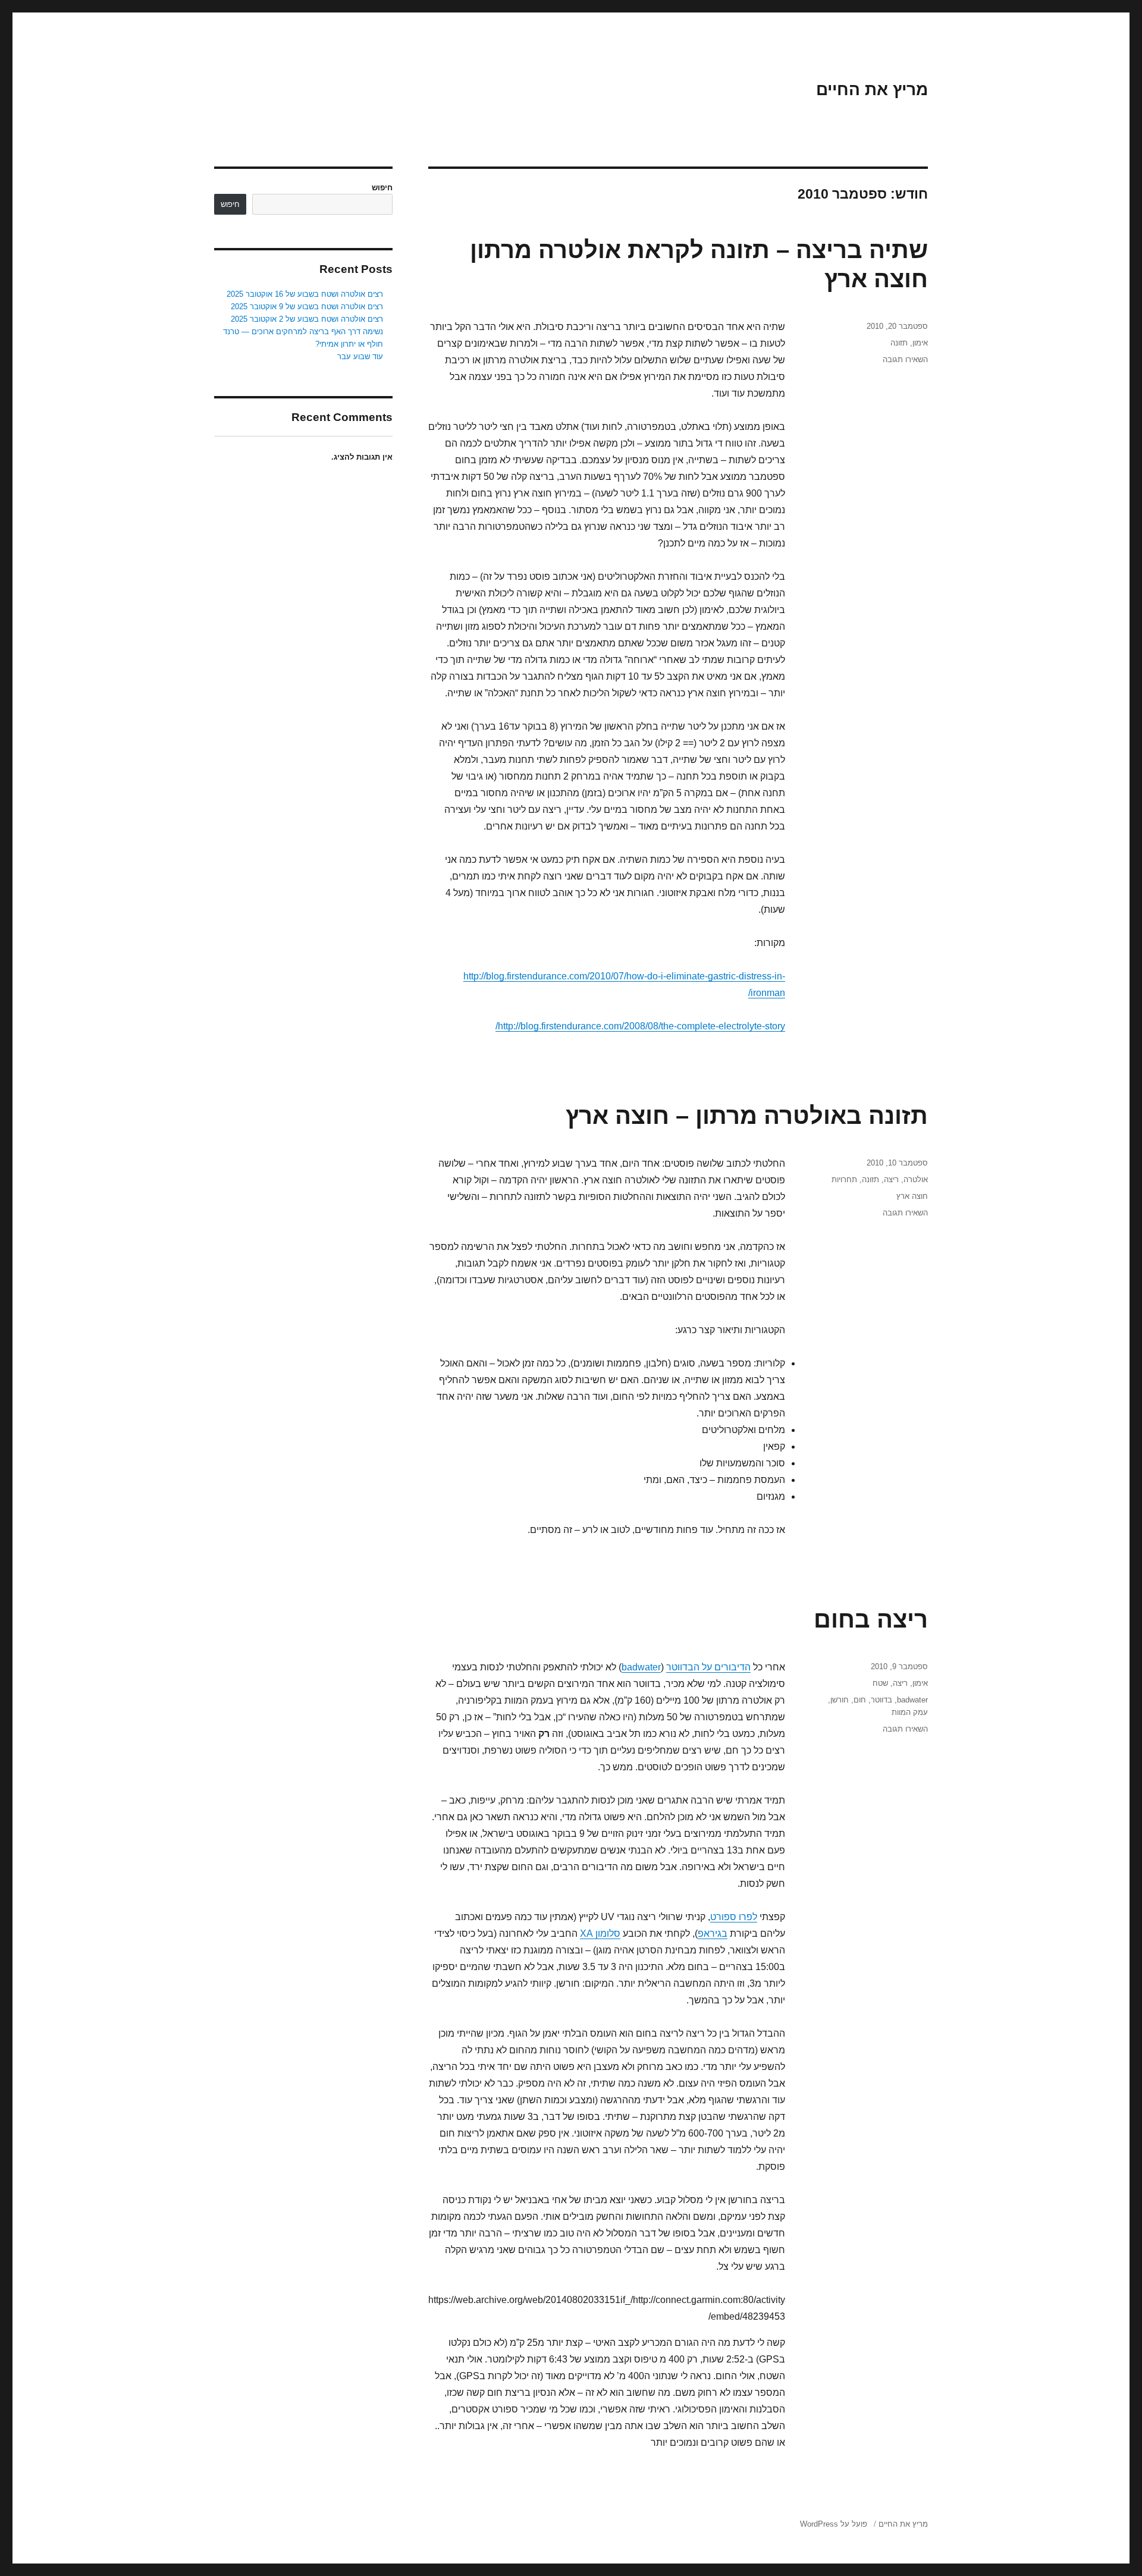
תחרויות (844, 1179)
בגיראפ (713, 1933)
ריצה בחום (871, 1619)
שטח (880, 1683)
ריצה (891, 1179)
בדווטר (881, 1700)
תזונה (899, 343)
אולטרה (916, 1179)
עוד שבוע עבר (360, 356)
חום (860, 1700)
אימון (920, 343)
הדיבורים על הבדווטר (708, 1667)
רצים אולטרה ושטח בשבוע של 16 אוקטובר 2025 (305, 294)
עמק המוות (910, 1712)
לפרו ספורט (734, 1917)
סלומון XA (600, 1933)
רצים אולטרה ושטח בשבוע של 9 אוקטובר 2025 (307, 307)
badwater (641, 1667)
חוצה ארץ (912, 1196)
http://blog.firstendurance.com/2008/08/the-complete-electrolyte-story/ (640, 1026)
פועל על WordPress (834, 2524)
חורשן (840, 1700)
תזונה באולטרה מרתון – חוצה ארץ (747, 1116)
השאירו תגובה (905, 359)
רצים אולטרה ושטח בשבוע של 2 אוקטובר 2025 (307, 319)
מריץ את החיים (872, 89)
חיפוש (382, 188)
